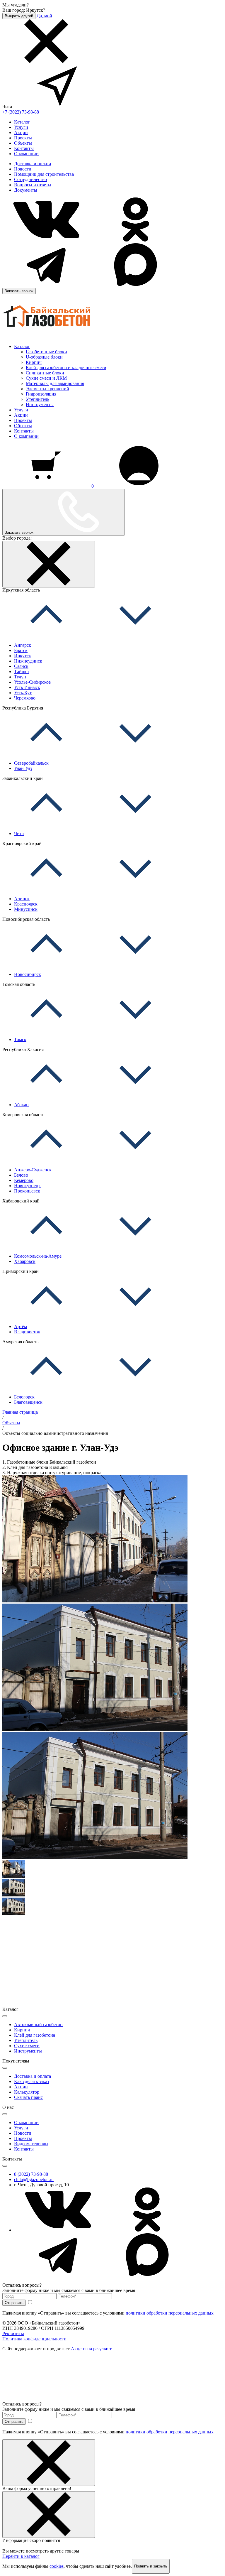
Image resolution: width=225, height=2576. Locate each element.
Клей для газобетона (35, 2035)
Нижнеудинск (28, 661)
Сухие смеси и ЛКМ (46, 378)
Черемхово (25, 698)
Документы (26, 190)
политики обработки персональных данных (170, 2313)
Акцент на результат (91, 2349)
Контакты (24, 148)
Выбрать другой (19, 16)
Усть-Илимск (27, 687)
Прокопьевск (27, 1191)
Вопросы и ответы (33, 185)
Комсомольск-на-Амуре (38, 1256)
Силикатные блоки (45, 373)
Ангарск (23, 645)
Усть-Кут (23, 693)
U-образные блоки (44, 357)
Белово (21, 1175)
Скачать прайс (28, 2097)
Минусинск (26, 909)
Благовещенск (28, 1402)
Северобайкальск (31, 763)
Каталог (22, 122)
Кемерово (24, 1180)
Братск (21, 650)
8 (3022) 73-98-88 (31, 2174)
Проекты (23, 138)
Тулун (20, 677)
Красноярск (26, 904)
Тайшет (22, 672)
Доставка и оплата (33, 164)
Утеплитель (37, 399)
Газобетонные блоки (46, 352)
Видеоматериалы (31, 2144)
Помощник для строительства (44, 174)
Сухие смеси (27, 2046)
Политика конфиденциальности (34, 2339)
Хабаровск (25, 1261)
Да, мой (44, 16)
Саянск (21, 666)
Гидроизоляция (41, 394)
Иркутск (23, 656)
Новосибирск (28, 974)
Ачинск (22, 899)
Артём (21, 1326)
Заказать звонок (19, 291)
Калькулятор (27, 2092)
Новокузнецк (27, 1186)
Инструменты (40, 404)
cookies (57, 2566)
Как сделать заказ (31, 2081)
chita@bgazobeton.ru (34, 2179)
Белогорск (24, 1397)
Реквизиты (13, 2333)
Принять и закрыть (151, 2566)
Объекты (23, 143)
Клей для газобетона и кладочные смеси (66, 368)
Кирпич (34, 362)
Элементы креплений (47, 389)
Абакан (21, 1105)
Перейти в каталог (21, 2556)
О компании (26, 154)
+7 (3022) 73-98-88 (21, 112)
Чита (19, 833)
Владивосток (27, 1332)
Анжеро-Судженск (33, 1170)
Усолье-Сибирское (32, 682)
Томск (20, 1039)
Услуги (21, 127)
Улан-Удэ (23, 768)
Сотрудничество (30, 179)
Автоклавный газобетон (38, 2025)
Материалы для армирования (55, 383)
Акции (21, 132)
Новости (23, 169)
